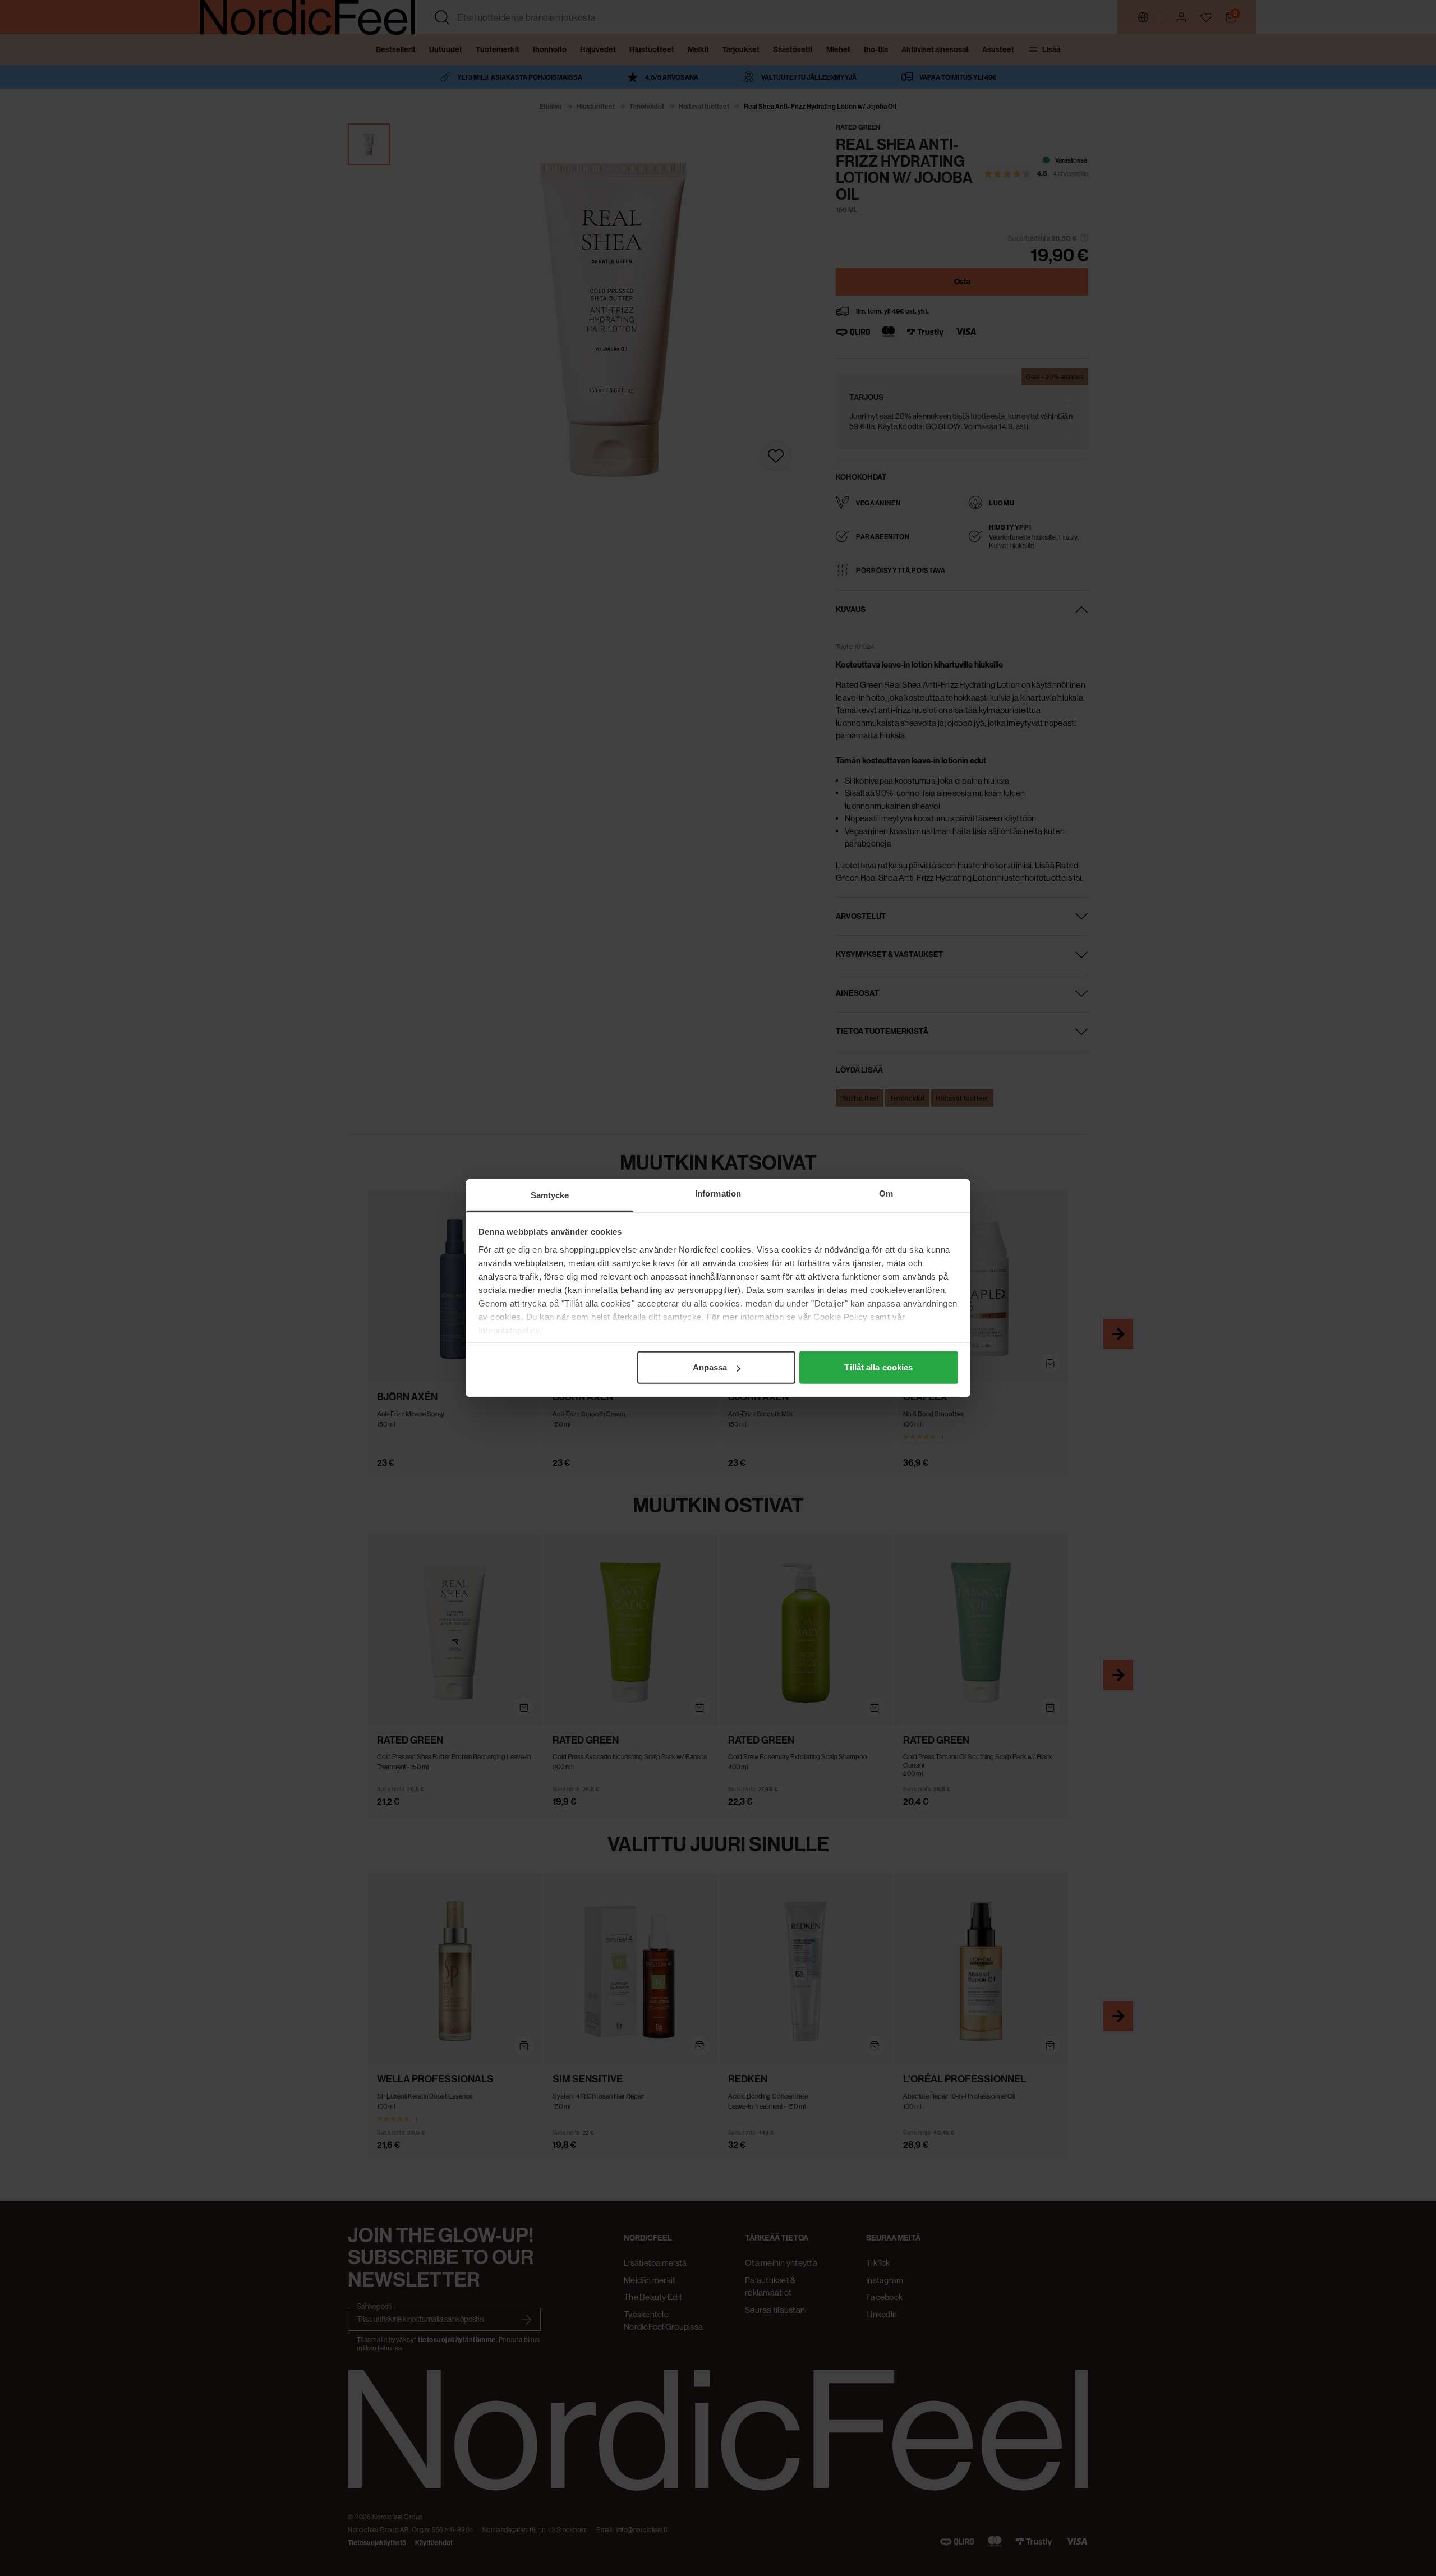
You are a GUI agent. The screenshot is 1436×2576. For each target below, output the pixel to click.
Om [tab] (886, 1193)
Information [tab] (718, 1193)
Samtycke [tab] (550, 1195)
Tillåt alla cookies (878, 1367)
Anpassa (710, 1367)
